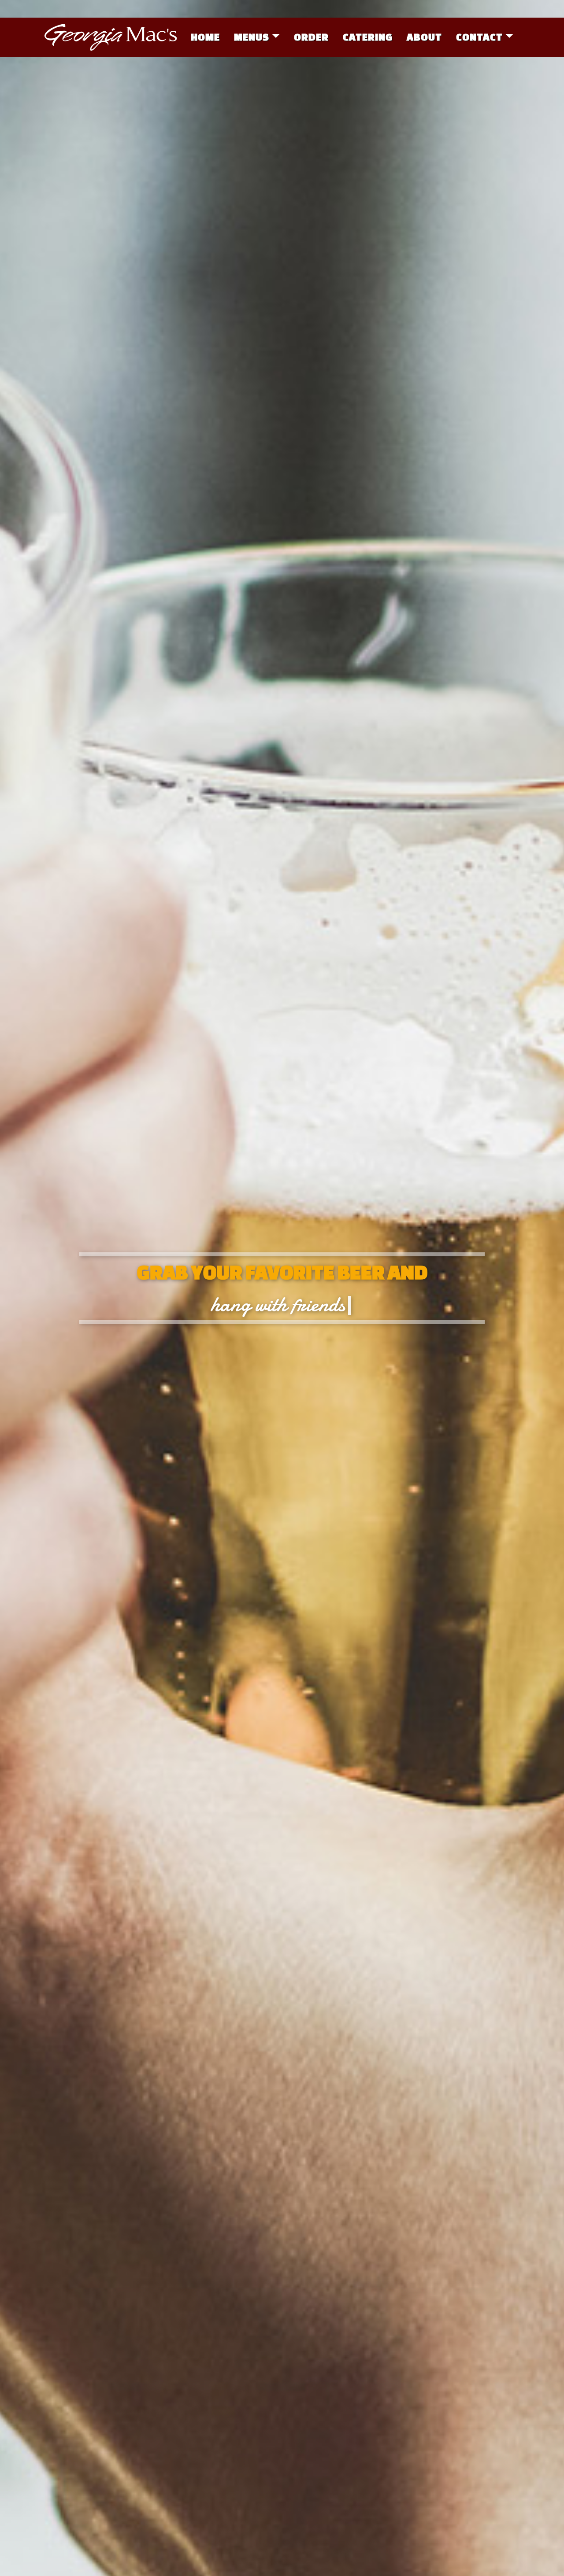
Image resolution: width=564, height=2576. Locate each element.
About (424, 37)
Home (205, 37)
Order (311, 37)
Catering (368, 37)
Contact (479, 37)
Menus (252, 37)
